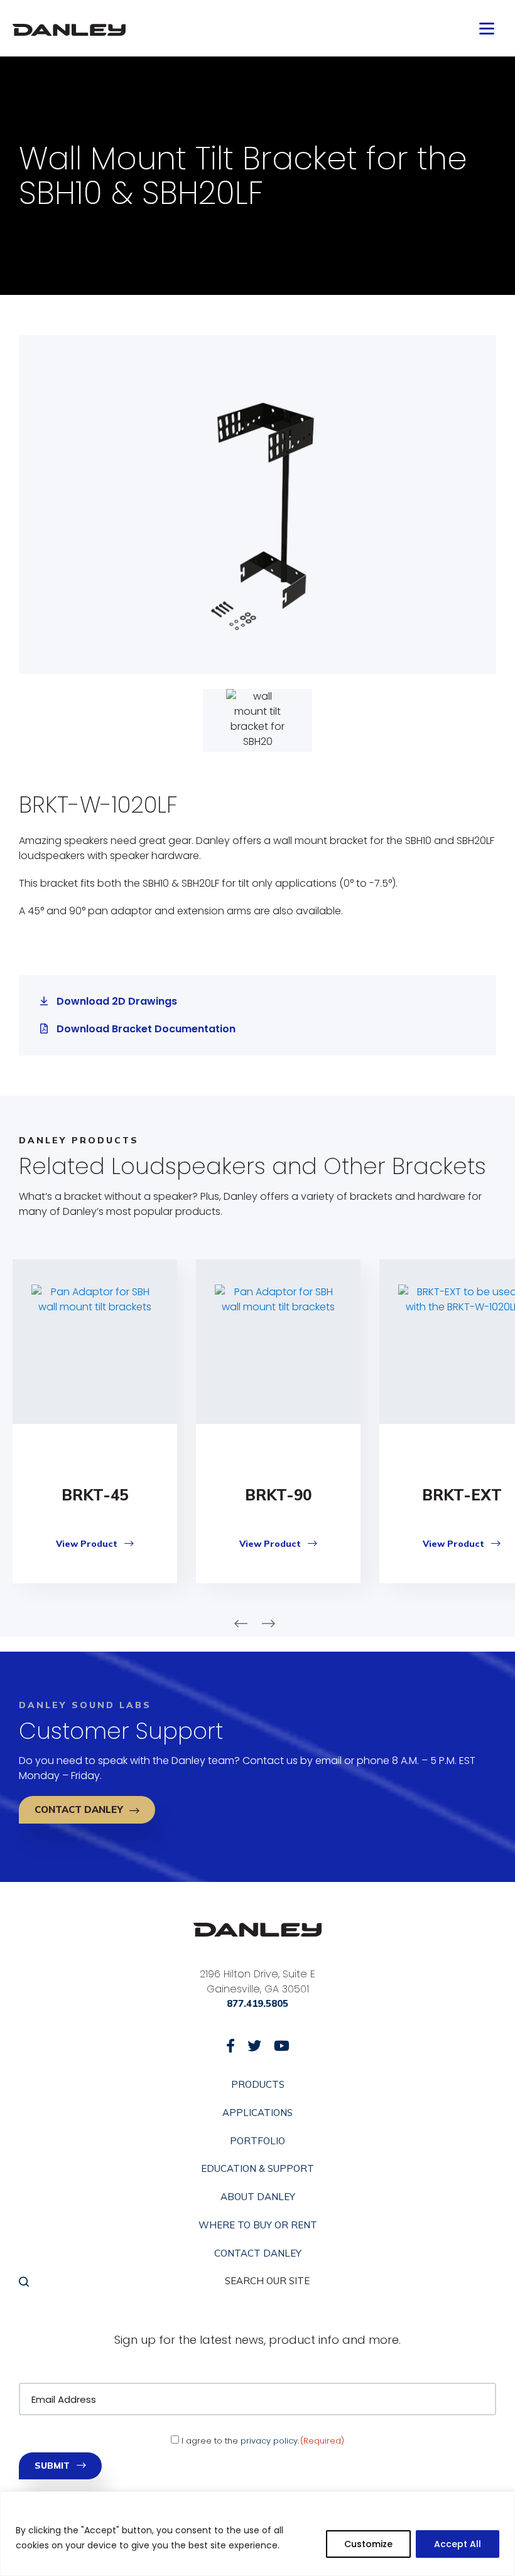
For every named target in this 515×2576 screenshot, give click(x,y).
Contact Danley (79, 1809)
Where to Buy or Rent (258, 2225)
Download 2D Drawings (117, 1001)
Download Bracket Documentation (146, 1029)
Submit (52, 2466)
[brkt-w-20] (257, 505)
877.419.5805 (257, 2003)
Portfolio (257, 2141)
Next (268, 1624)
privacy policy (269, 2441)
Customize (368, 2544)
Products (258, 2085)
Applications (257, 2113)
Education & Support (257, 2169)
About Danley (258, 2198)
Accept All (458, 2544)
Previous (241, 1624)
